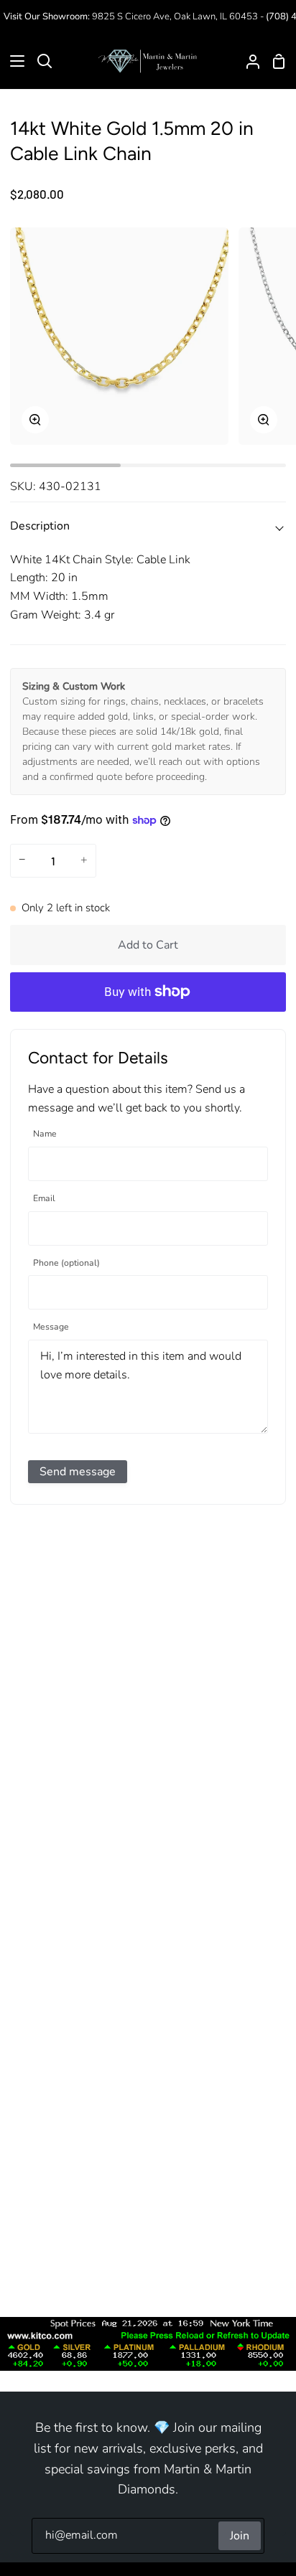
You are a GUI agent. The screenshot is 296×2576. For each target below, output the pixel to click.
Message (51, 1327)
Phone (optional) (66, 1263)
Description (40, 526)
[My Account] (247, 61)
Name (45, 1134)
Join (240, 2536)
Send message (78, 1472)
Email (44, 1199)
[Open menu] (13, 61)
